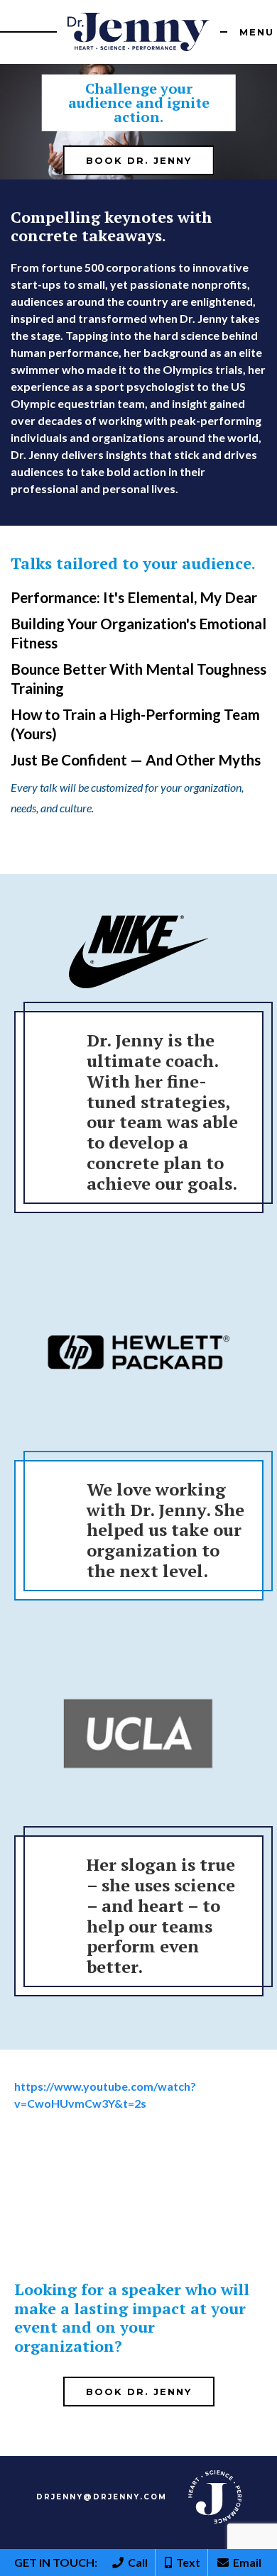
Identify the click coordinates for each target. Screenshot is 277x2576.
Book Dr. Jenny (139, 160)
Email (245, 2562)
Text (186, 2562)
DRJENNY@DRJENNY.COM (102, 2497)
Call (136, 2562)
